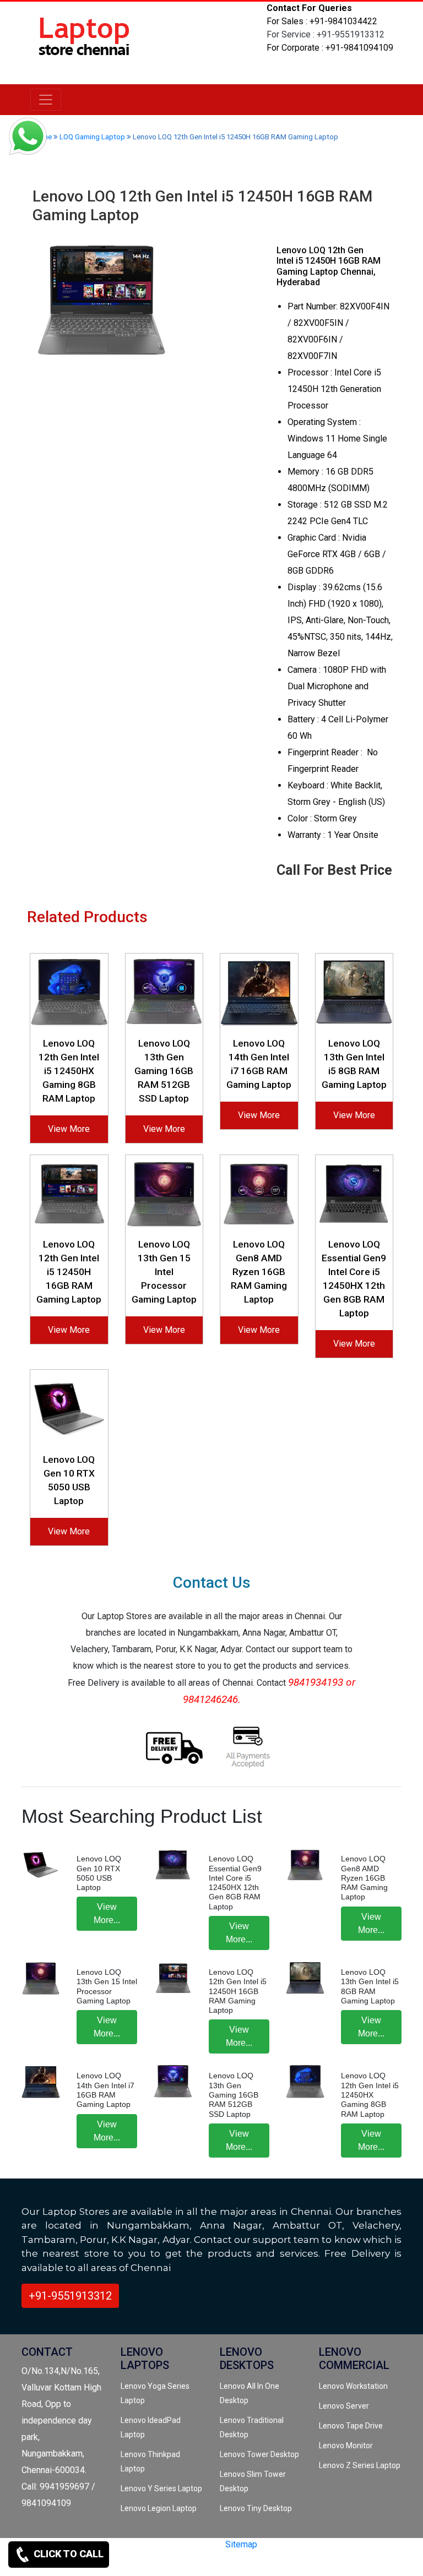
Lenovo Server (344, 2406)
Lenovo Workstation (353, 2386)
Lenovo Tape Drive (351, 2426)
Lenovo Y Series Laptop (161, 2488)
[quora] (124, 2564)
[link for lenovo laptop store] (85, 42)
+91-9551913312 (70, 2296)
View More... (107, 1913)
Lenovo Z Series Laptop (360, 2465)
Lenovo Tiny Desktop (256, 2508)
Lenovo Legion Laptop (159, 2508)
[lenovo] (46, 100)
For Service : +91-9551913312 (326, 34)
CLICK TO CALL (67, 2554)
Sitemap (241, 2544)
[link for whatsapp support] (28, 138)
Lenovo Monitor (346, 2446)
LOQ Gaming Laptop (92, 137)
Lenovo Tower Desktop (259, 2454)
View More (69, 1129)
